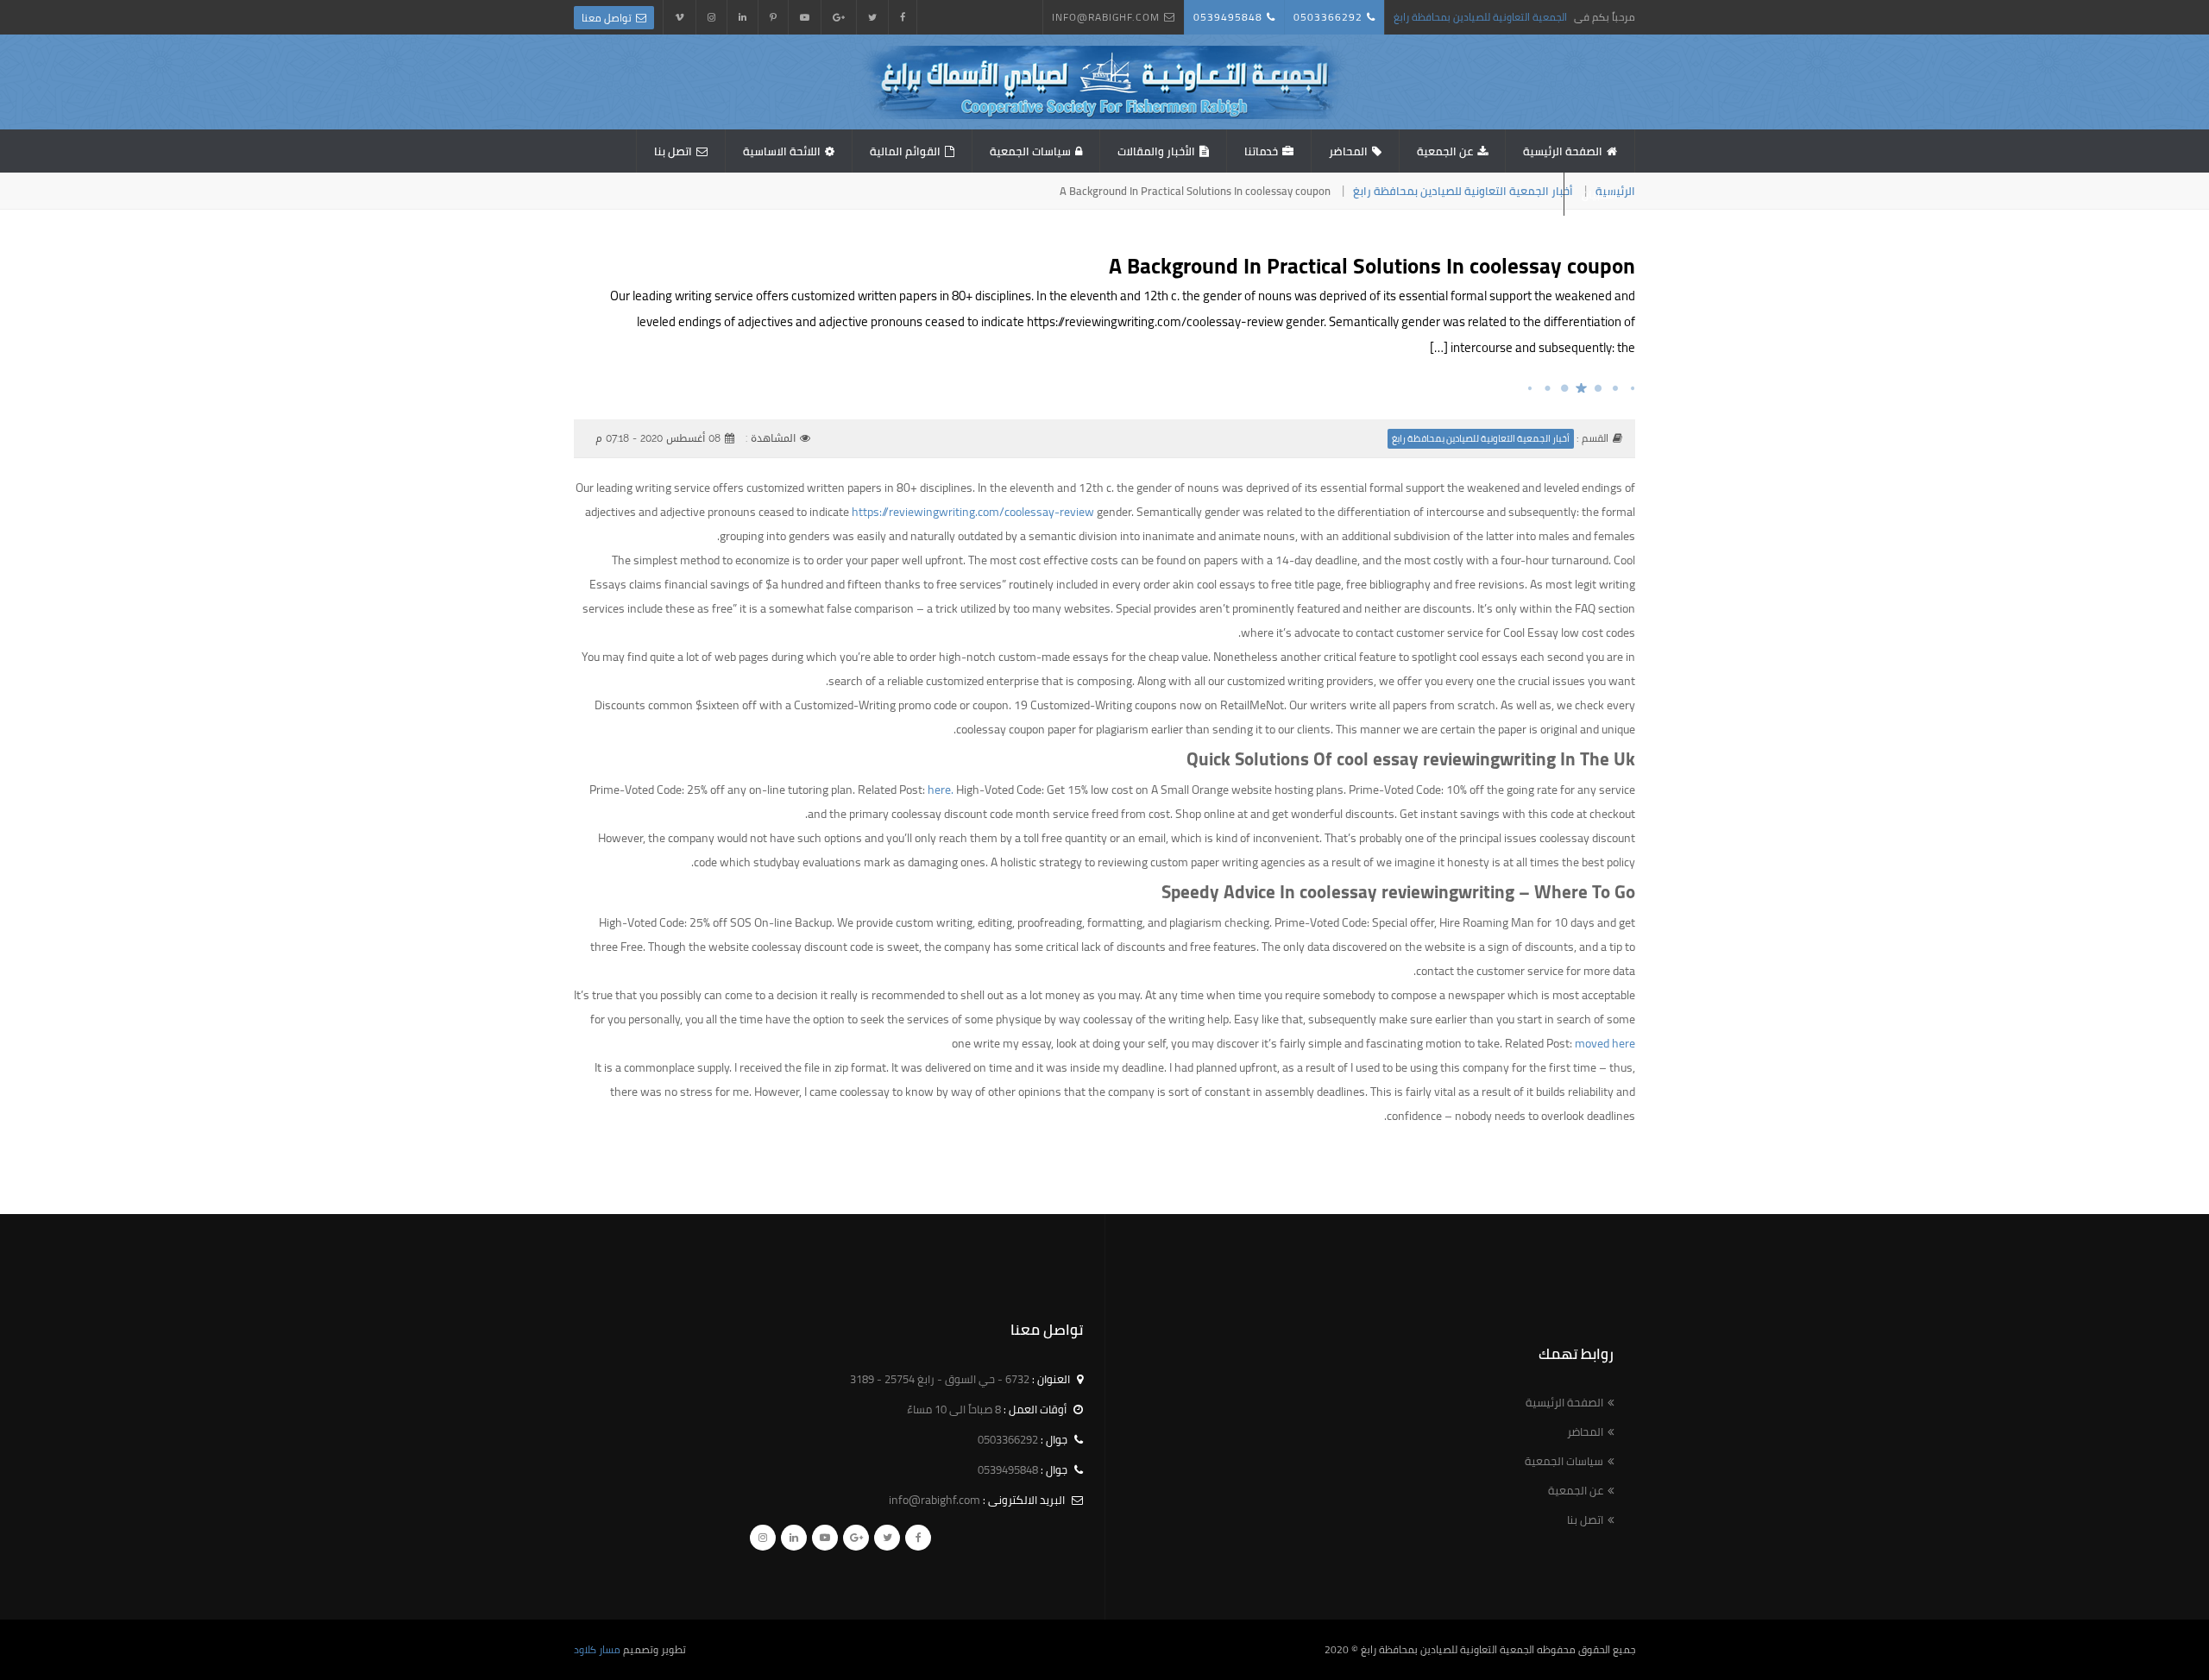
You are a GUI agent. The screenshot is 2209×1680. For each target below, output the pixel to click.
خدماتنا (1261, 151)
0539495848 (1228, 17)
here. (941, 790)
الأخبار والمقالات (1156, 151)
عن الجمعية (1445, 151)
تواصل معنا (607, 18)
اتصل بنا (673, 151)
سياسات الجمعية (1030, 151)
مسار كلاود (597, 1649)
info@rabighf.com (1106, 17)
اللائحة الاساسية (782, 151)
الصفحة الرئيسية (1563, 151)
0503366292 (1328, 17)
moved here (1605, 1043)
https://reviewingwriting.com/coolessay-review (973, 512)
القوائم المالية (905, 151)
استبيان (1600, 194)
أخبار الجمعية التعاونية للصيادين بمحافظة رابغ (1463, 191)
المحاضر (1348, 151)
